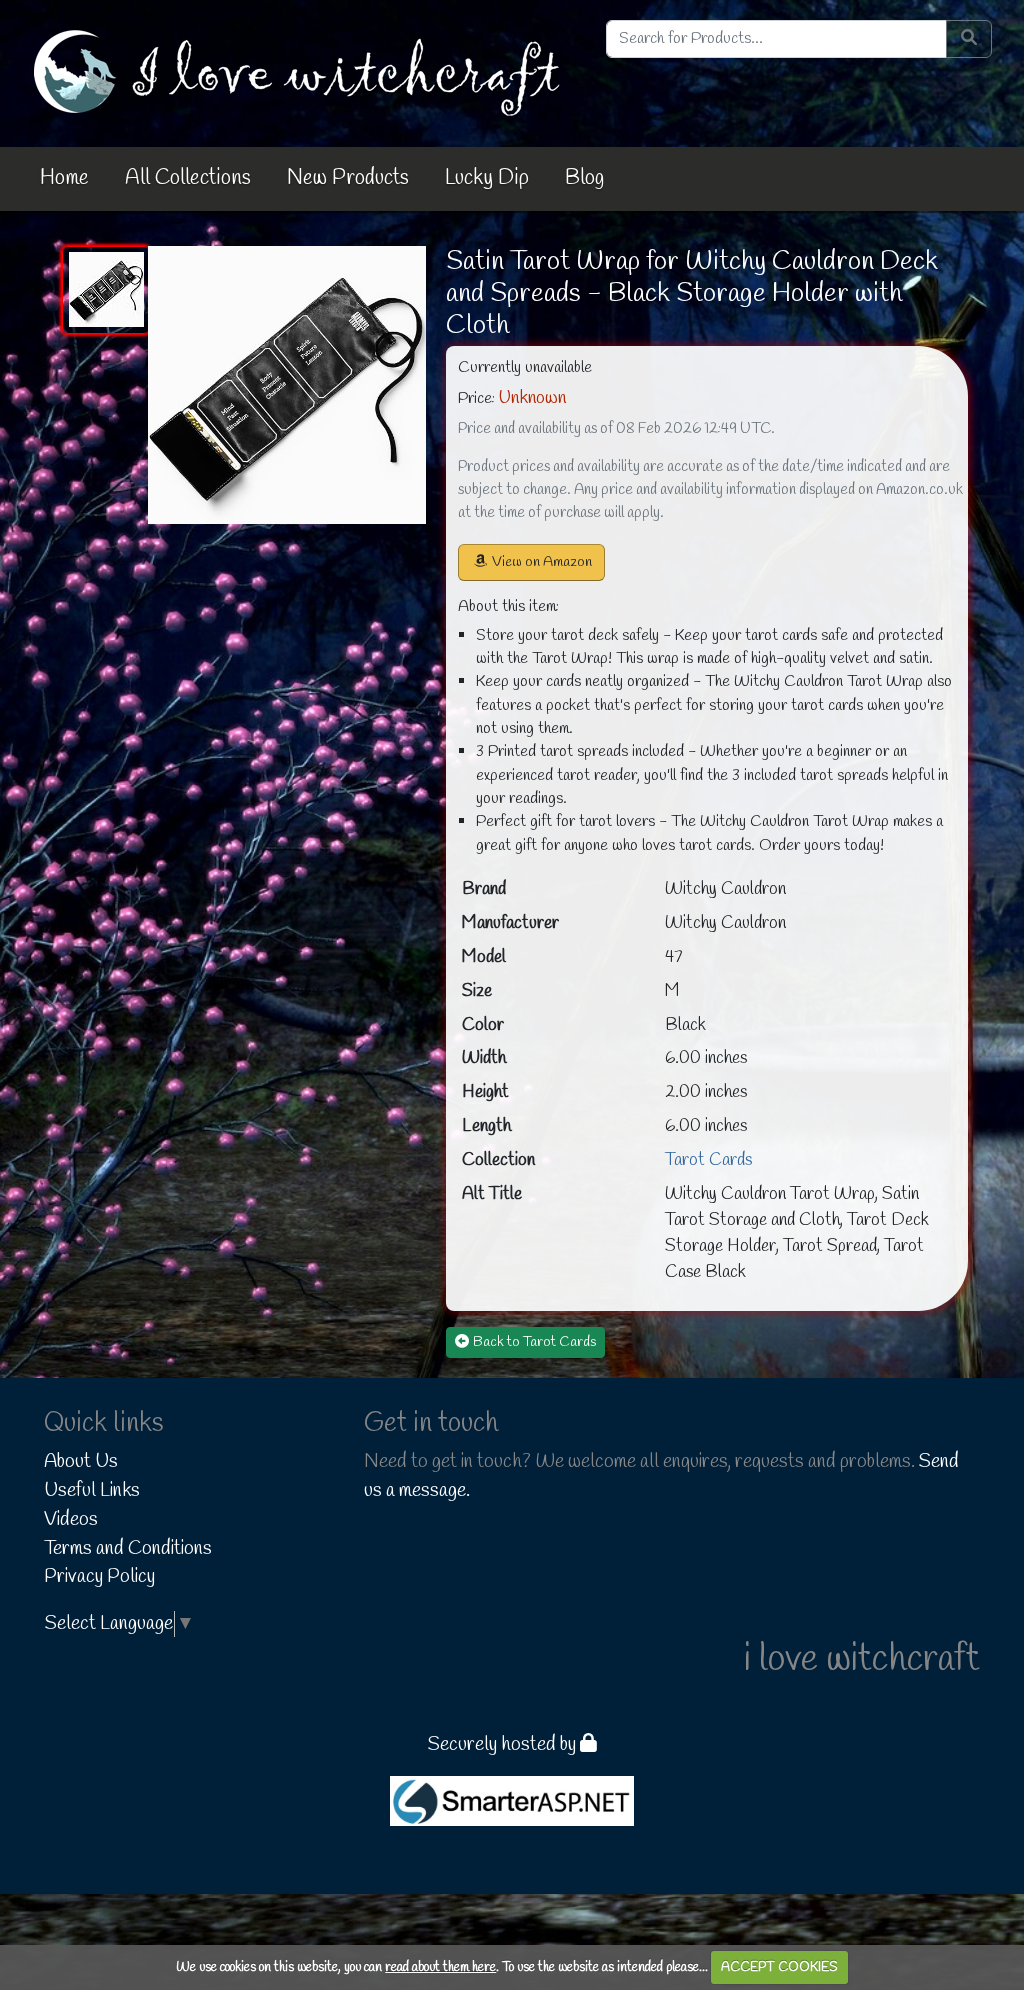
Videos (71, 1520)
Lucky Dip (487, 178)
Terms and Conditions (128, 1549)
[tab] (106, 290)
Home (64, 178)
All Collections (188, 178)
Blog (584, 178)
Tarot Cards (708, 1160)
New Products (348, 178)
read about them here (440, 1967)
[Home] (301, 72)
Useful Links (92, 1491)
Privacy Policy (99, 1577)
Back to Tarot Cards (534, 1342)
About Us (81, 1462)
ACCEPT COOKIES (779, 1967)
